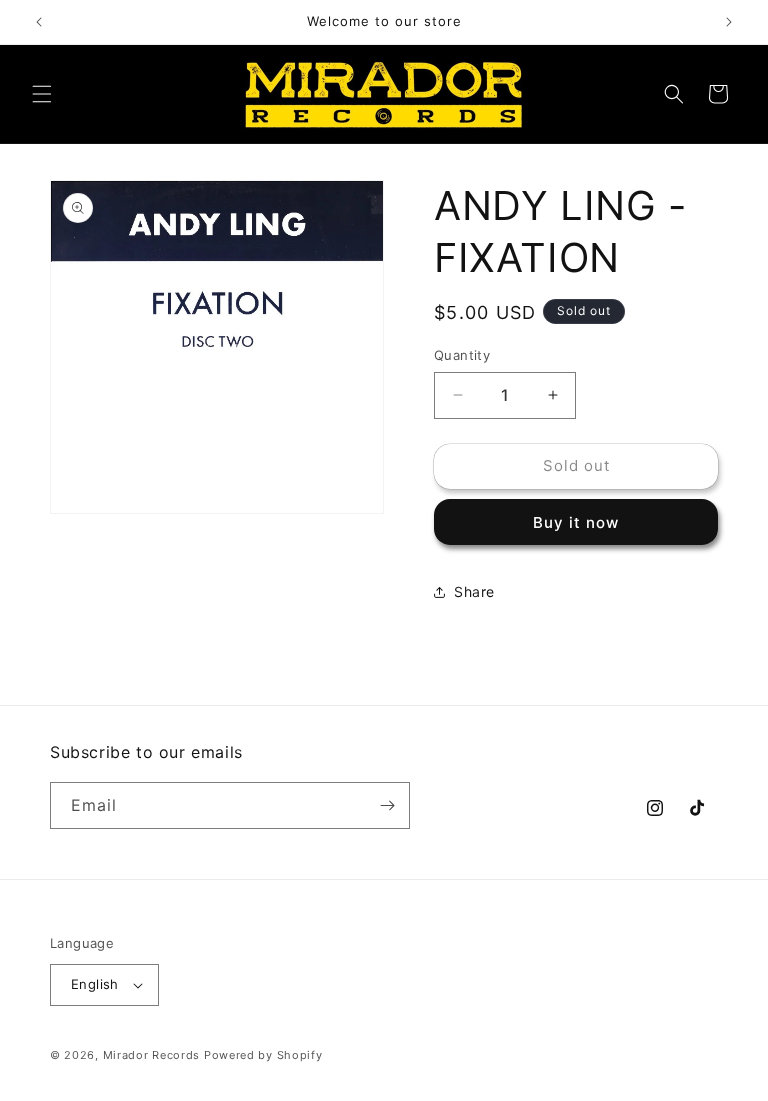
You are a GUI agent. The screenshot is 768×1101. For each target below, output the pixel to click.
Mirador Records (152, 1055)
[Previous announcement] (39, 22)
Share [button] (474, 591)
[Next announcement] (729, 22)
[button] (42, 94)
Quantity (462, 355)
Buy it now (576, 522)
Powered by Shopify (263, 1055)
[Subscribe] (387, 805)
